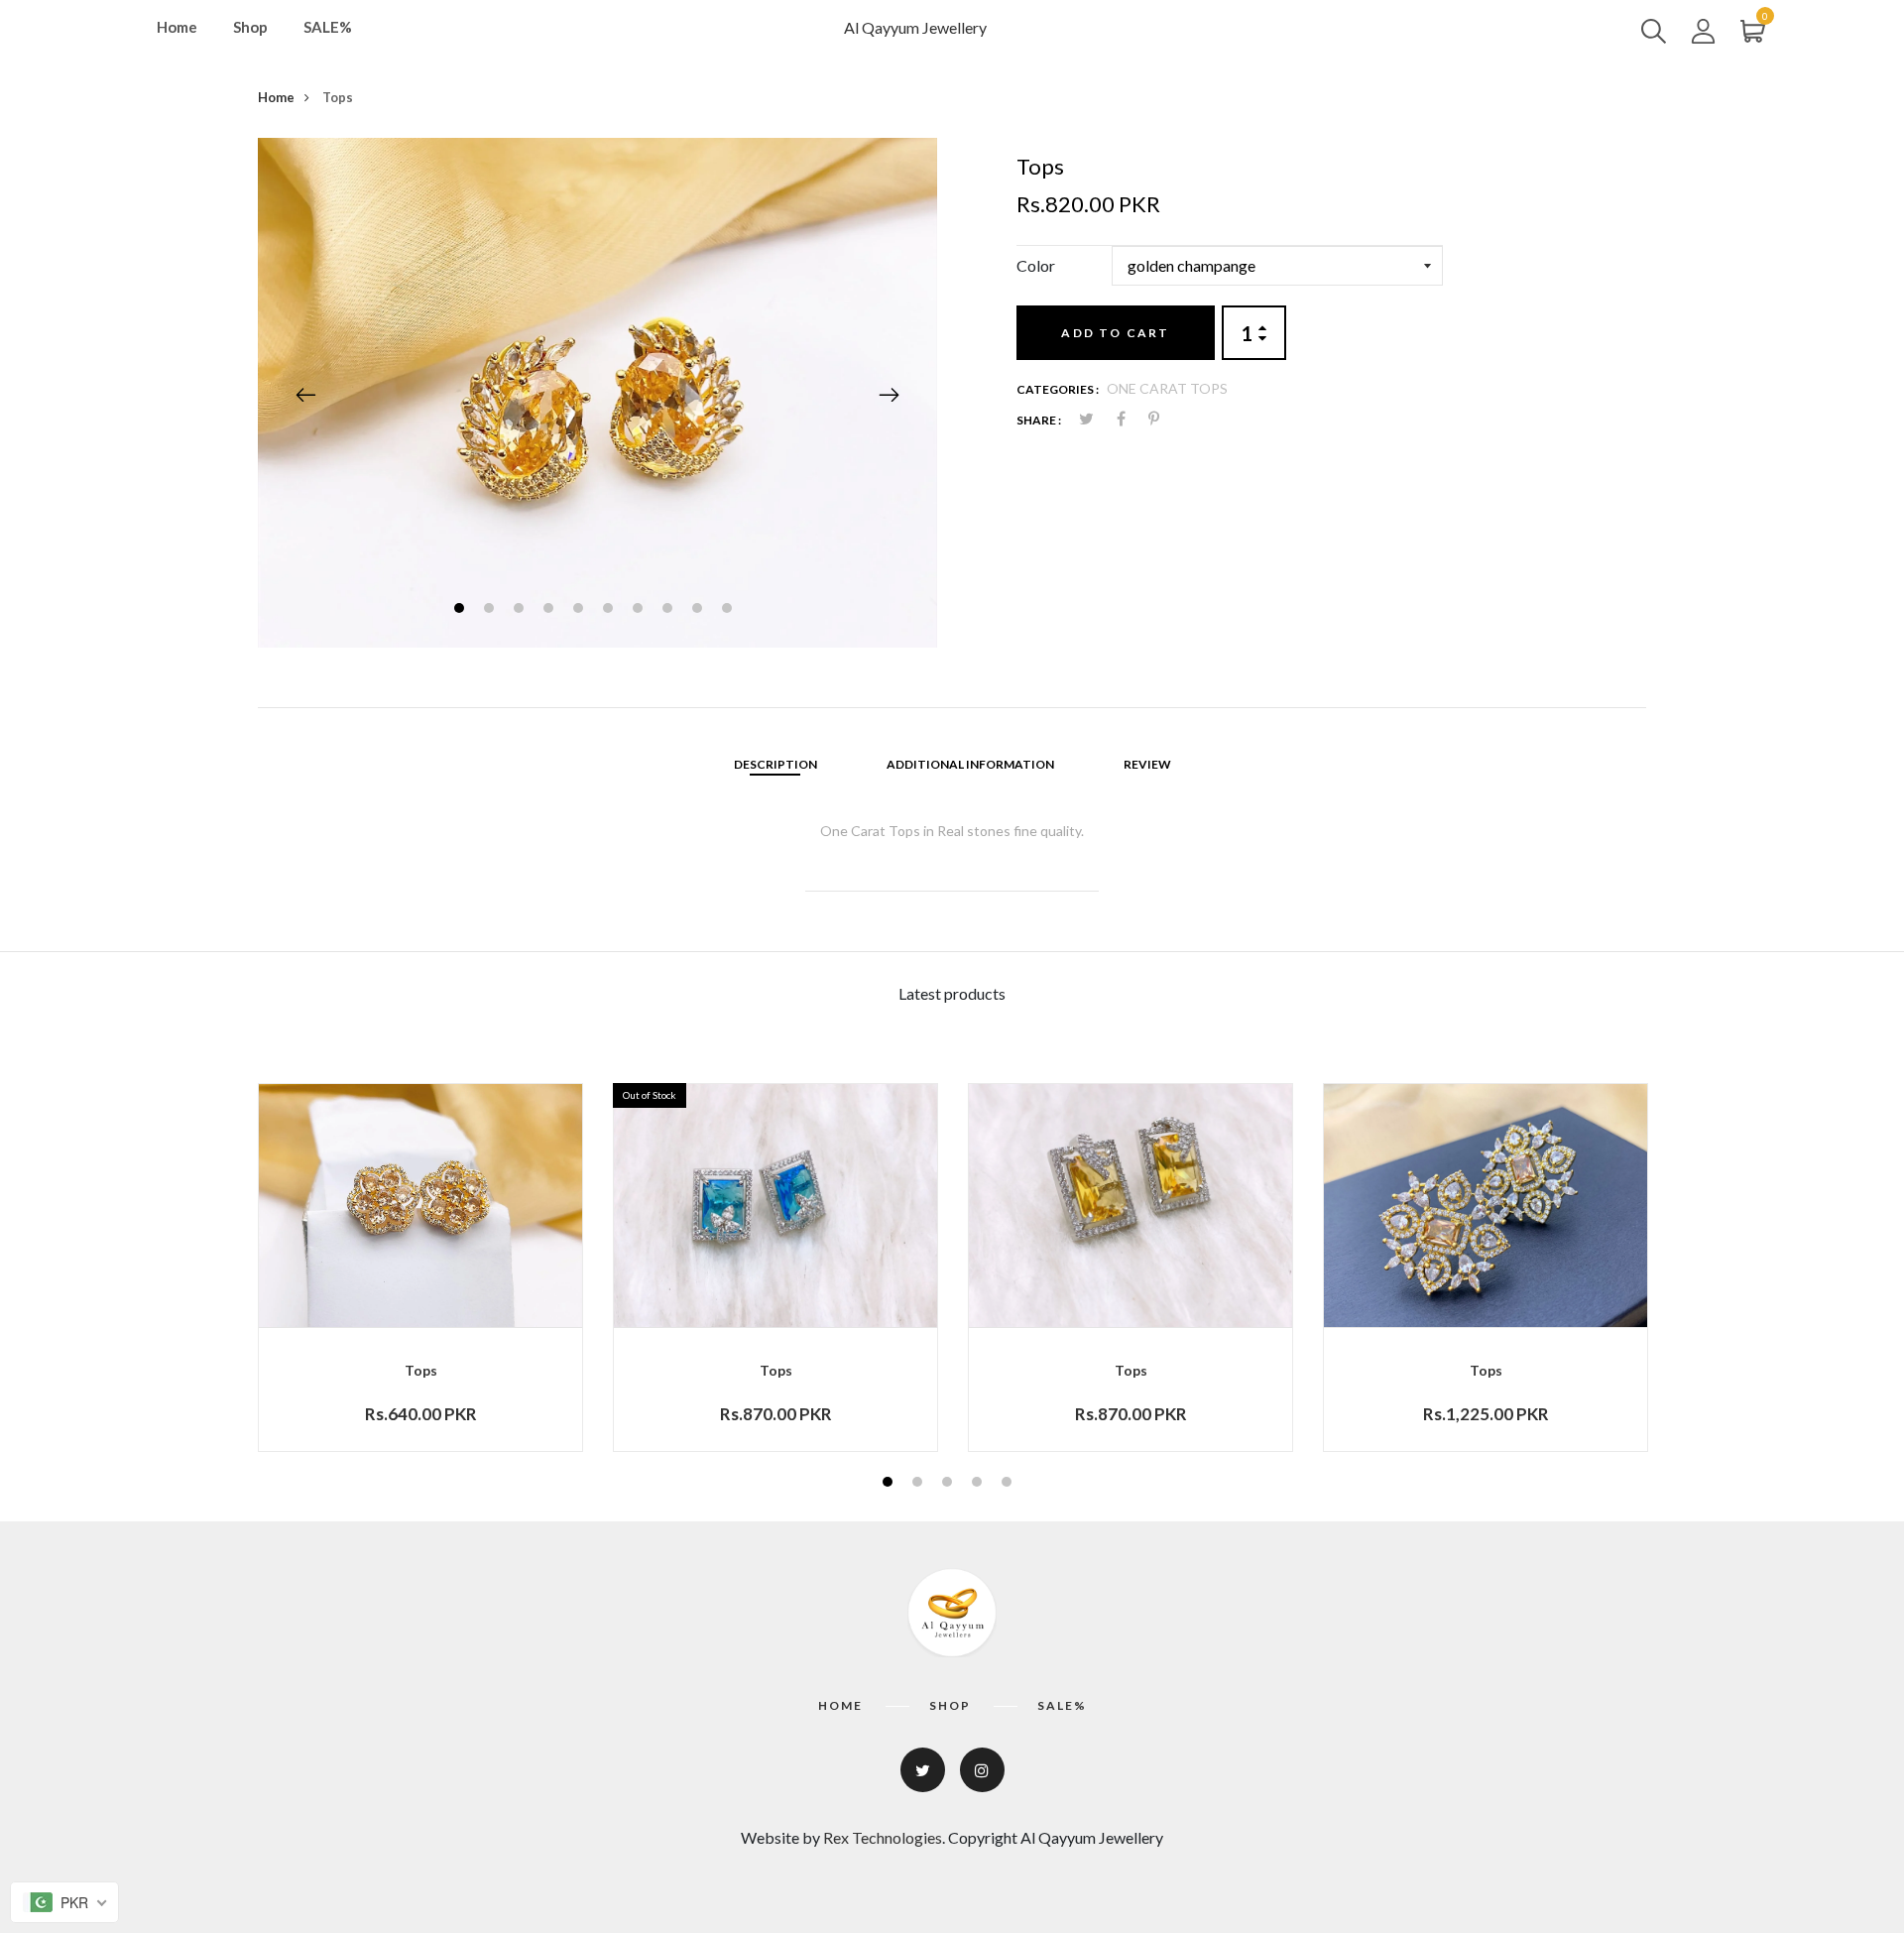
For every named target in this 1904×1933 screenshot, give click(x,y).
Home (177, 27)
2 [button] (491, 610)
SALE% (328, 27)
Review (1147, 764)
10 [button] (729, 610)
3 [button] (521, 610)
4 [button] (551, 610)
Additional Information (970, 764)
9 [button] (700, 610)
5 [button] (581, 610)
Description (775, 764)
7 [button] (640, 610)
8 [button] (670, 610)
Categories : (1058, 389)
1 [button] (462, 610)
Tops (421, 1370)
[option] (597, 393)
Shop (250, 27)
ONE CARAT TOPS (1167, 388)
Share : (1039, 420)
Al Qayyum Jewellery (915, 27)
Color (1036, 265)
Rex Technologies (883, 1837)
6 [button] (610, 610)
